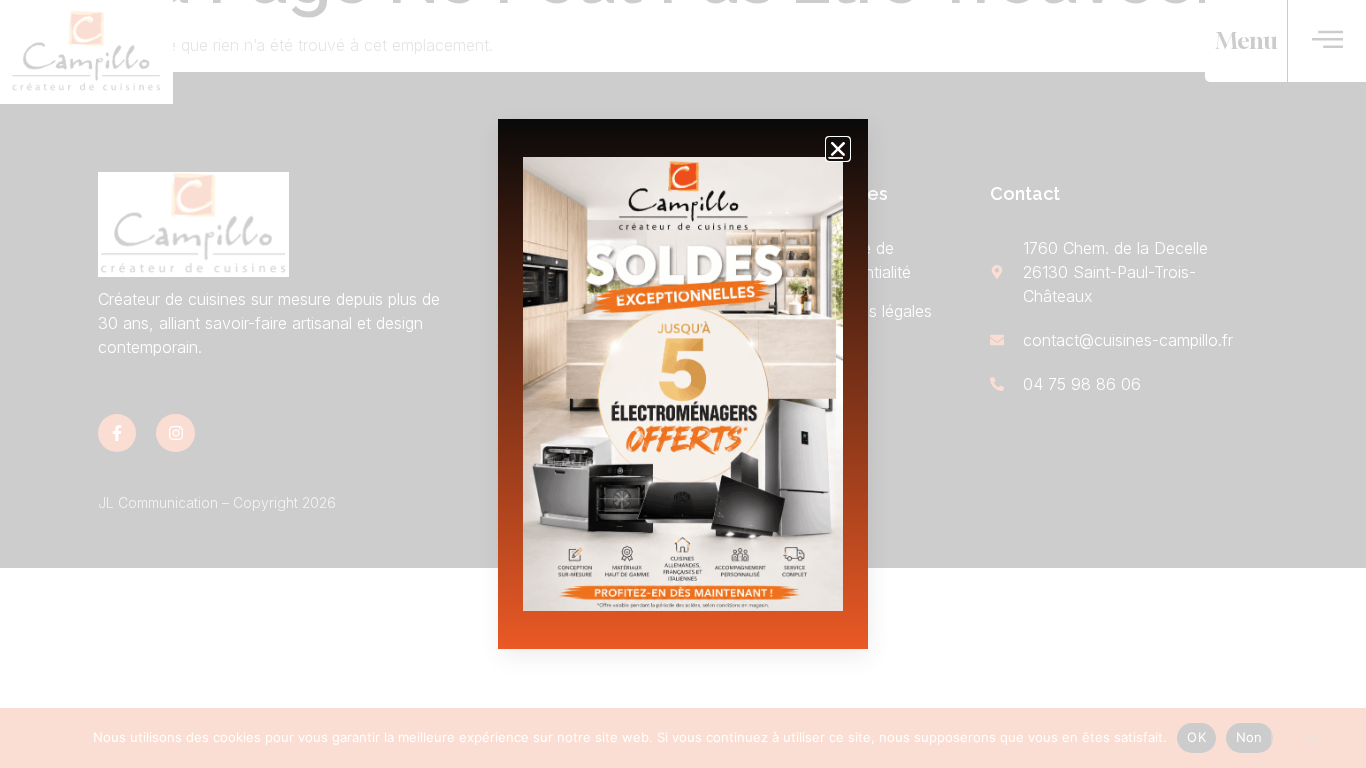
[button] (838, 149)
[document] (683, 384)
